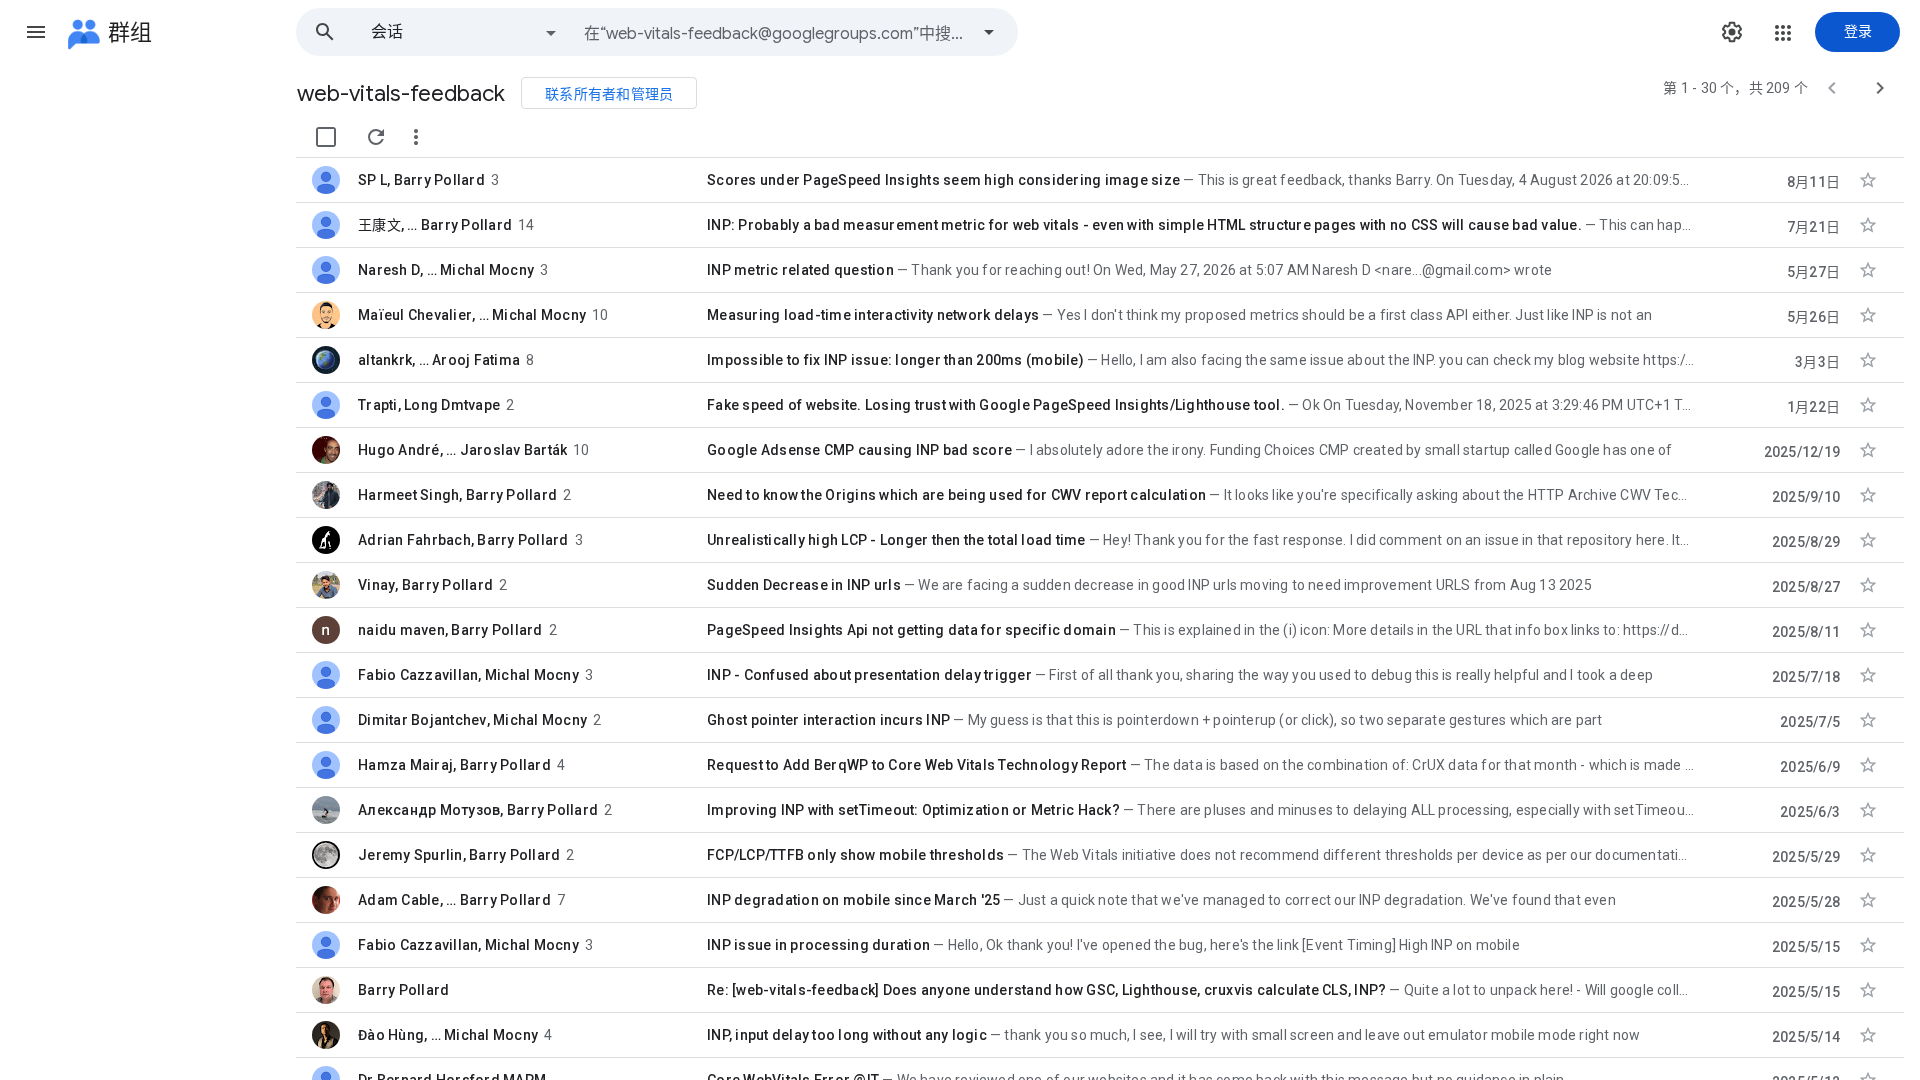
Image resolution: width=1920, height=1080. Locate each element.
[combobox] (776, 32)
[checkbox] (326, 137)
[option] (465, 32)
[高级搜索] (989, 32)
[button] (36, 32)
